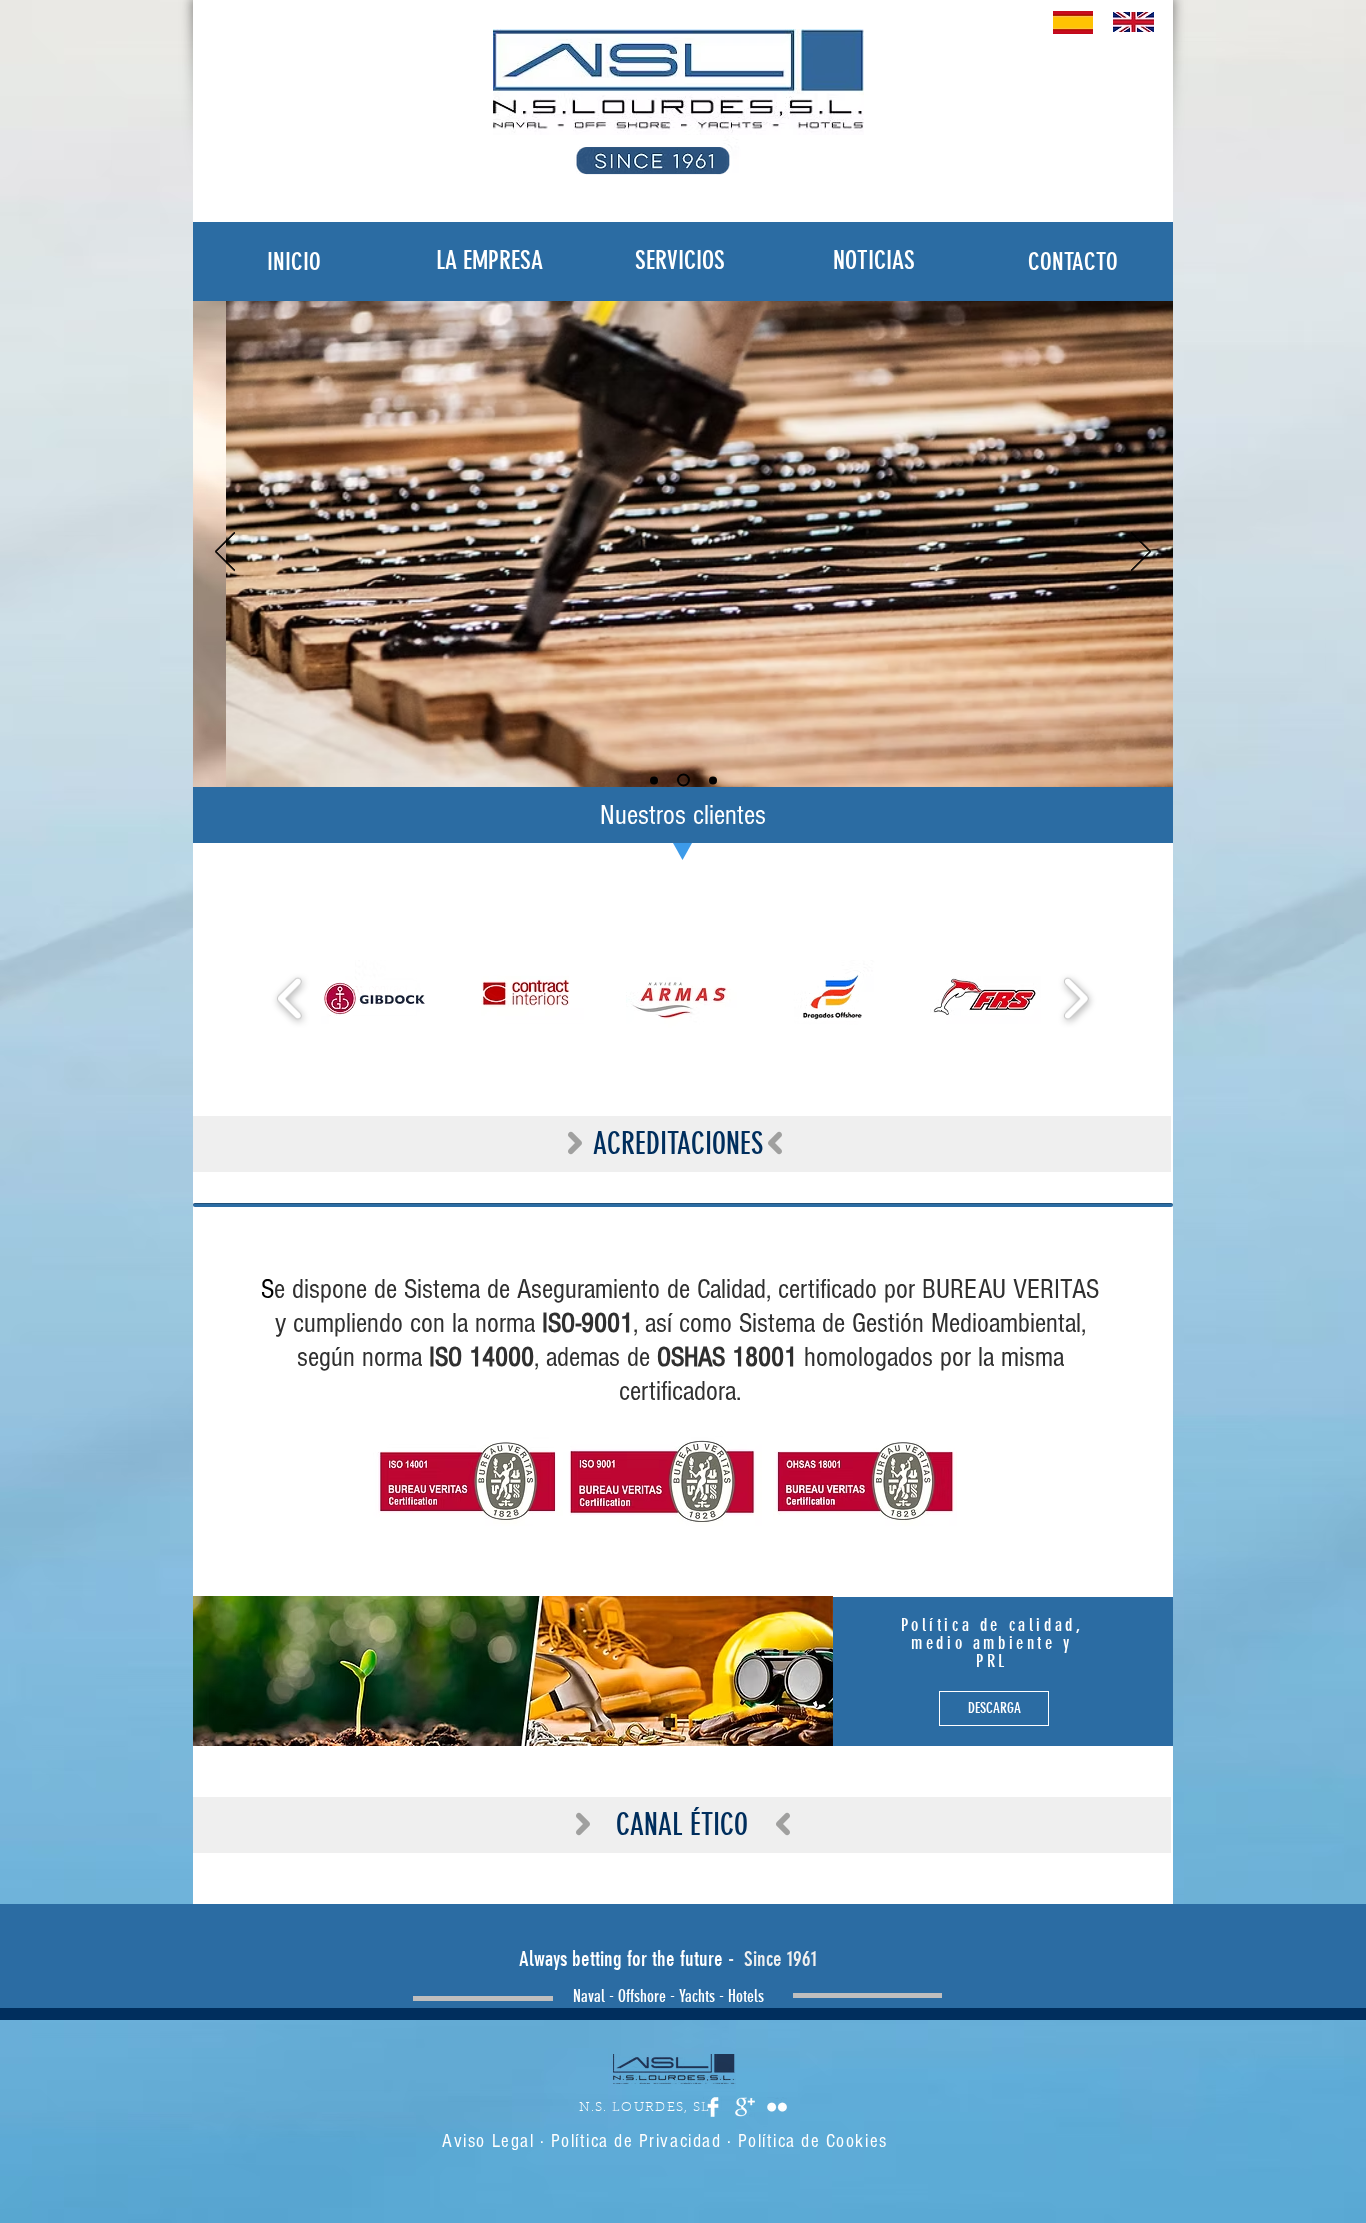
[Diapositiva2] (683, 780)
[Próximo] (1141, 553)
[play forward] (1075, 999)
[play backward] (290, 999)
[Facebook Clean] (713, 2107)
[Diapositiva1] (654, 780)
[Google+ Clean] (745, 2107)
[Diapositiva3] (713, 780)
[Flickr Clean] (777, 2107)
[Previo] (225, 553)
